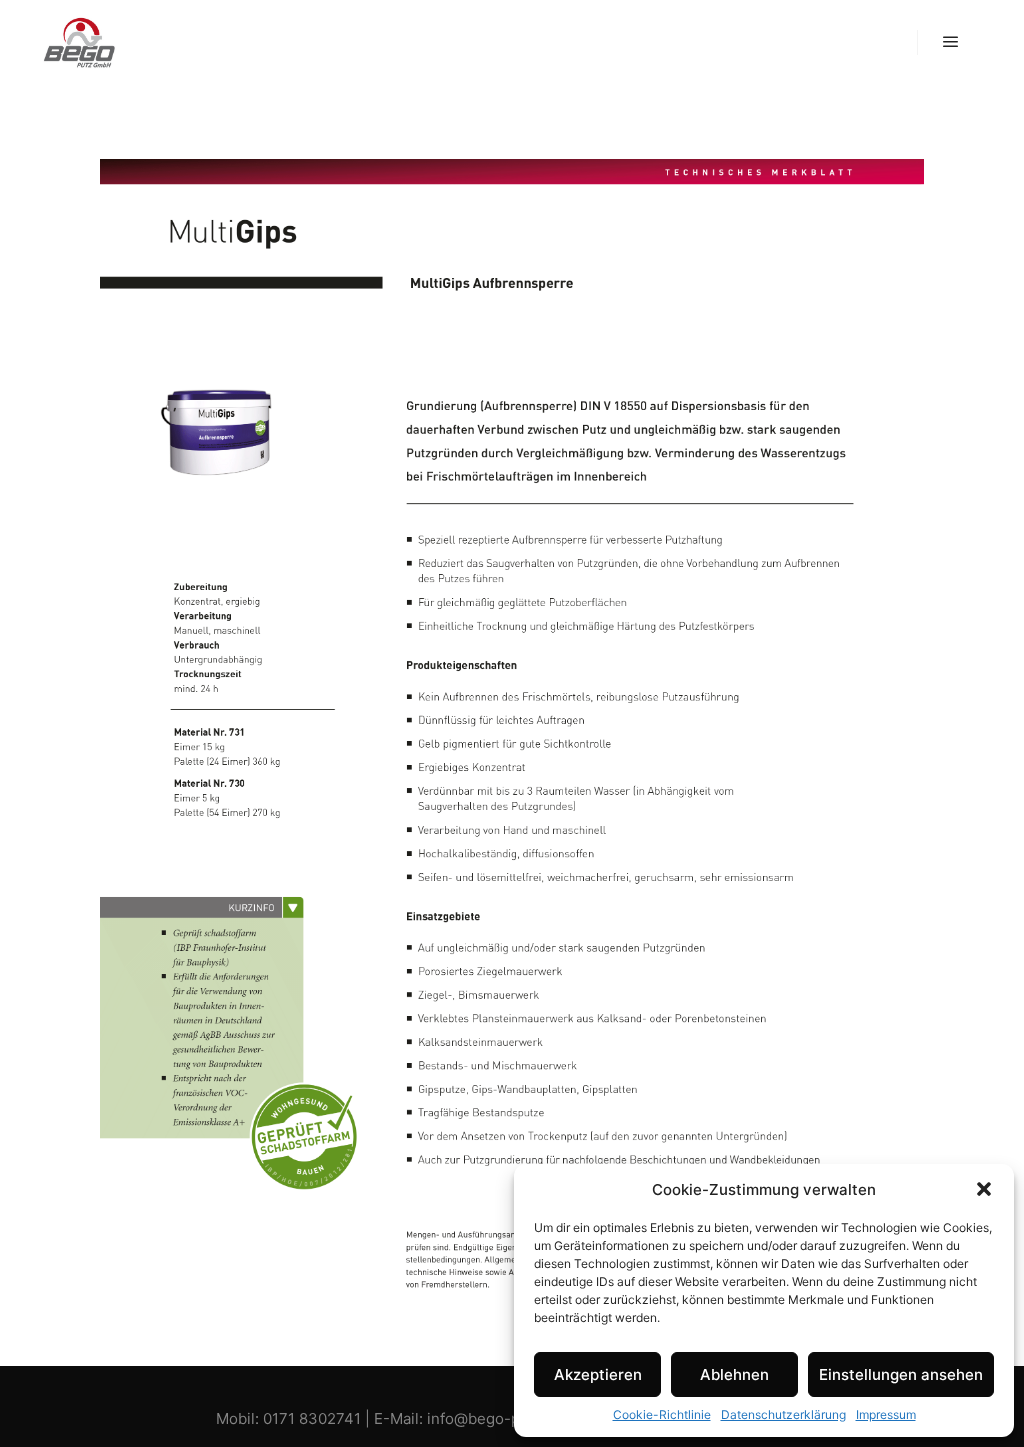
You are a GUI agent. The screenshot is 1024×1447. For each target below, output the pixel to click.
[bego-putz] (80, 42)
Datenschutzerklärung (783, 1414)
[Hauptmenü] (951, 42)
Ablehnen (734, 1374)
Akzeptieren (598, 1374)
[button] (984, 1189)
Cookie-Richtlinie (662, 1414)
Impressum (886, 1414)
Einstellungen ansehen (901, 1374)
